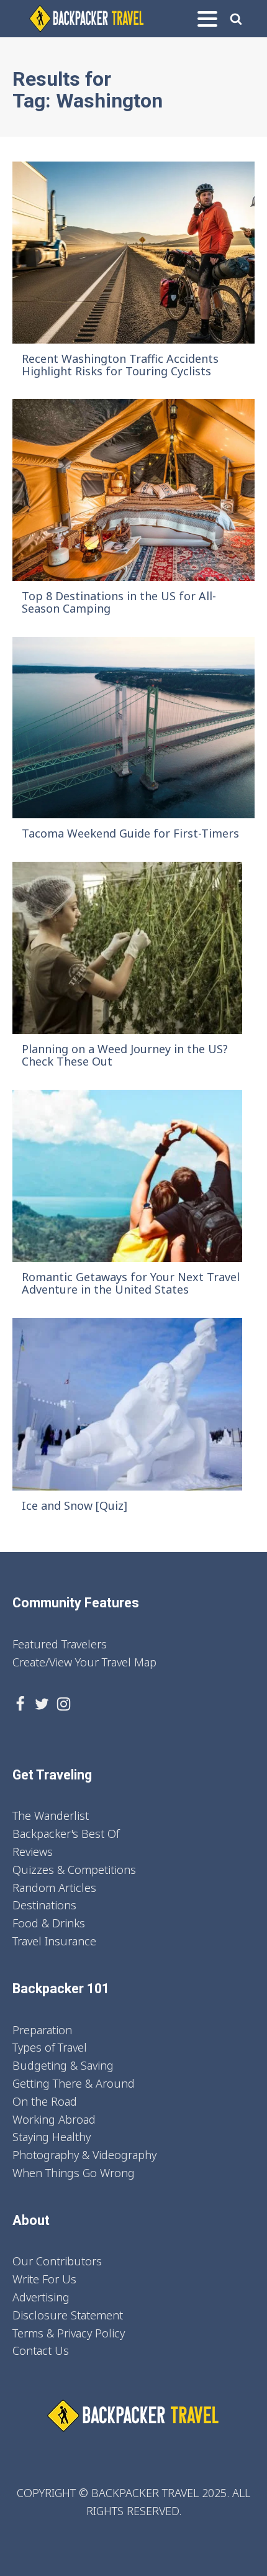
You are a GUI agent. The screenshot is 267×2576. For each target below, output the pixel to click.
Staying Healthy (52, 2137)
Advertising (41, 2297)
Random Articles (54, 1888)
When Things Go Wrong (74, 2173)
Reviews (33, 1852)
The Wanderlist (51, 1816)
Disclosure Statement (68, 2315)
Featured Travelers (60, 1644)
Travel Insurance (54, 1941)
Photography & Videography (84, 2155)
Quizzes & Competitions (74, 1870)
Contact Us (41, 2350)
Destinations (44, 1905)
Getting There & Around (74, 2083)
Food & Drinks (49, 1923)
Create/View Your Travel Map (84, 1662)
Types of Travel (50, 2047)
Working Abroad (54, 2119)
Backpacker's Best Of (66, 1834)
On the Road (45, 2101)
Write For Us (44, 2279)
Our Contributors (57, 2261)
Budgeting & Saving (63, 2065)
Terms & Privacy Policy (69, 2333)
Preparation (42, 2030)
